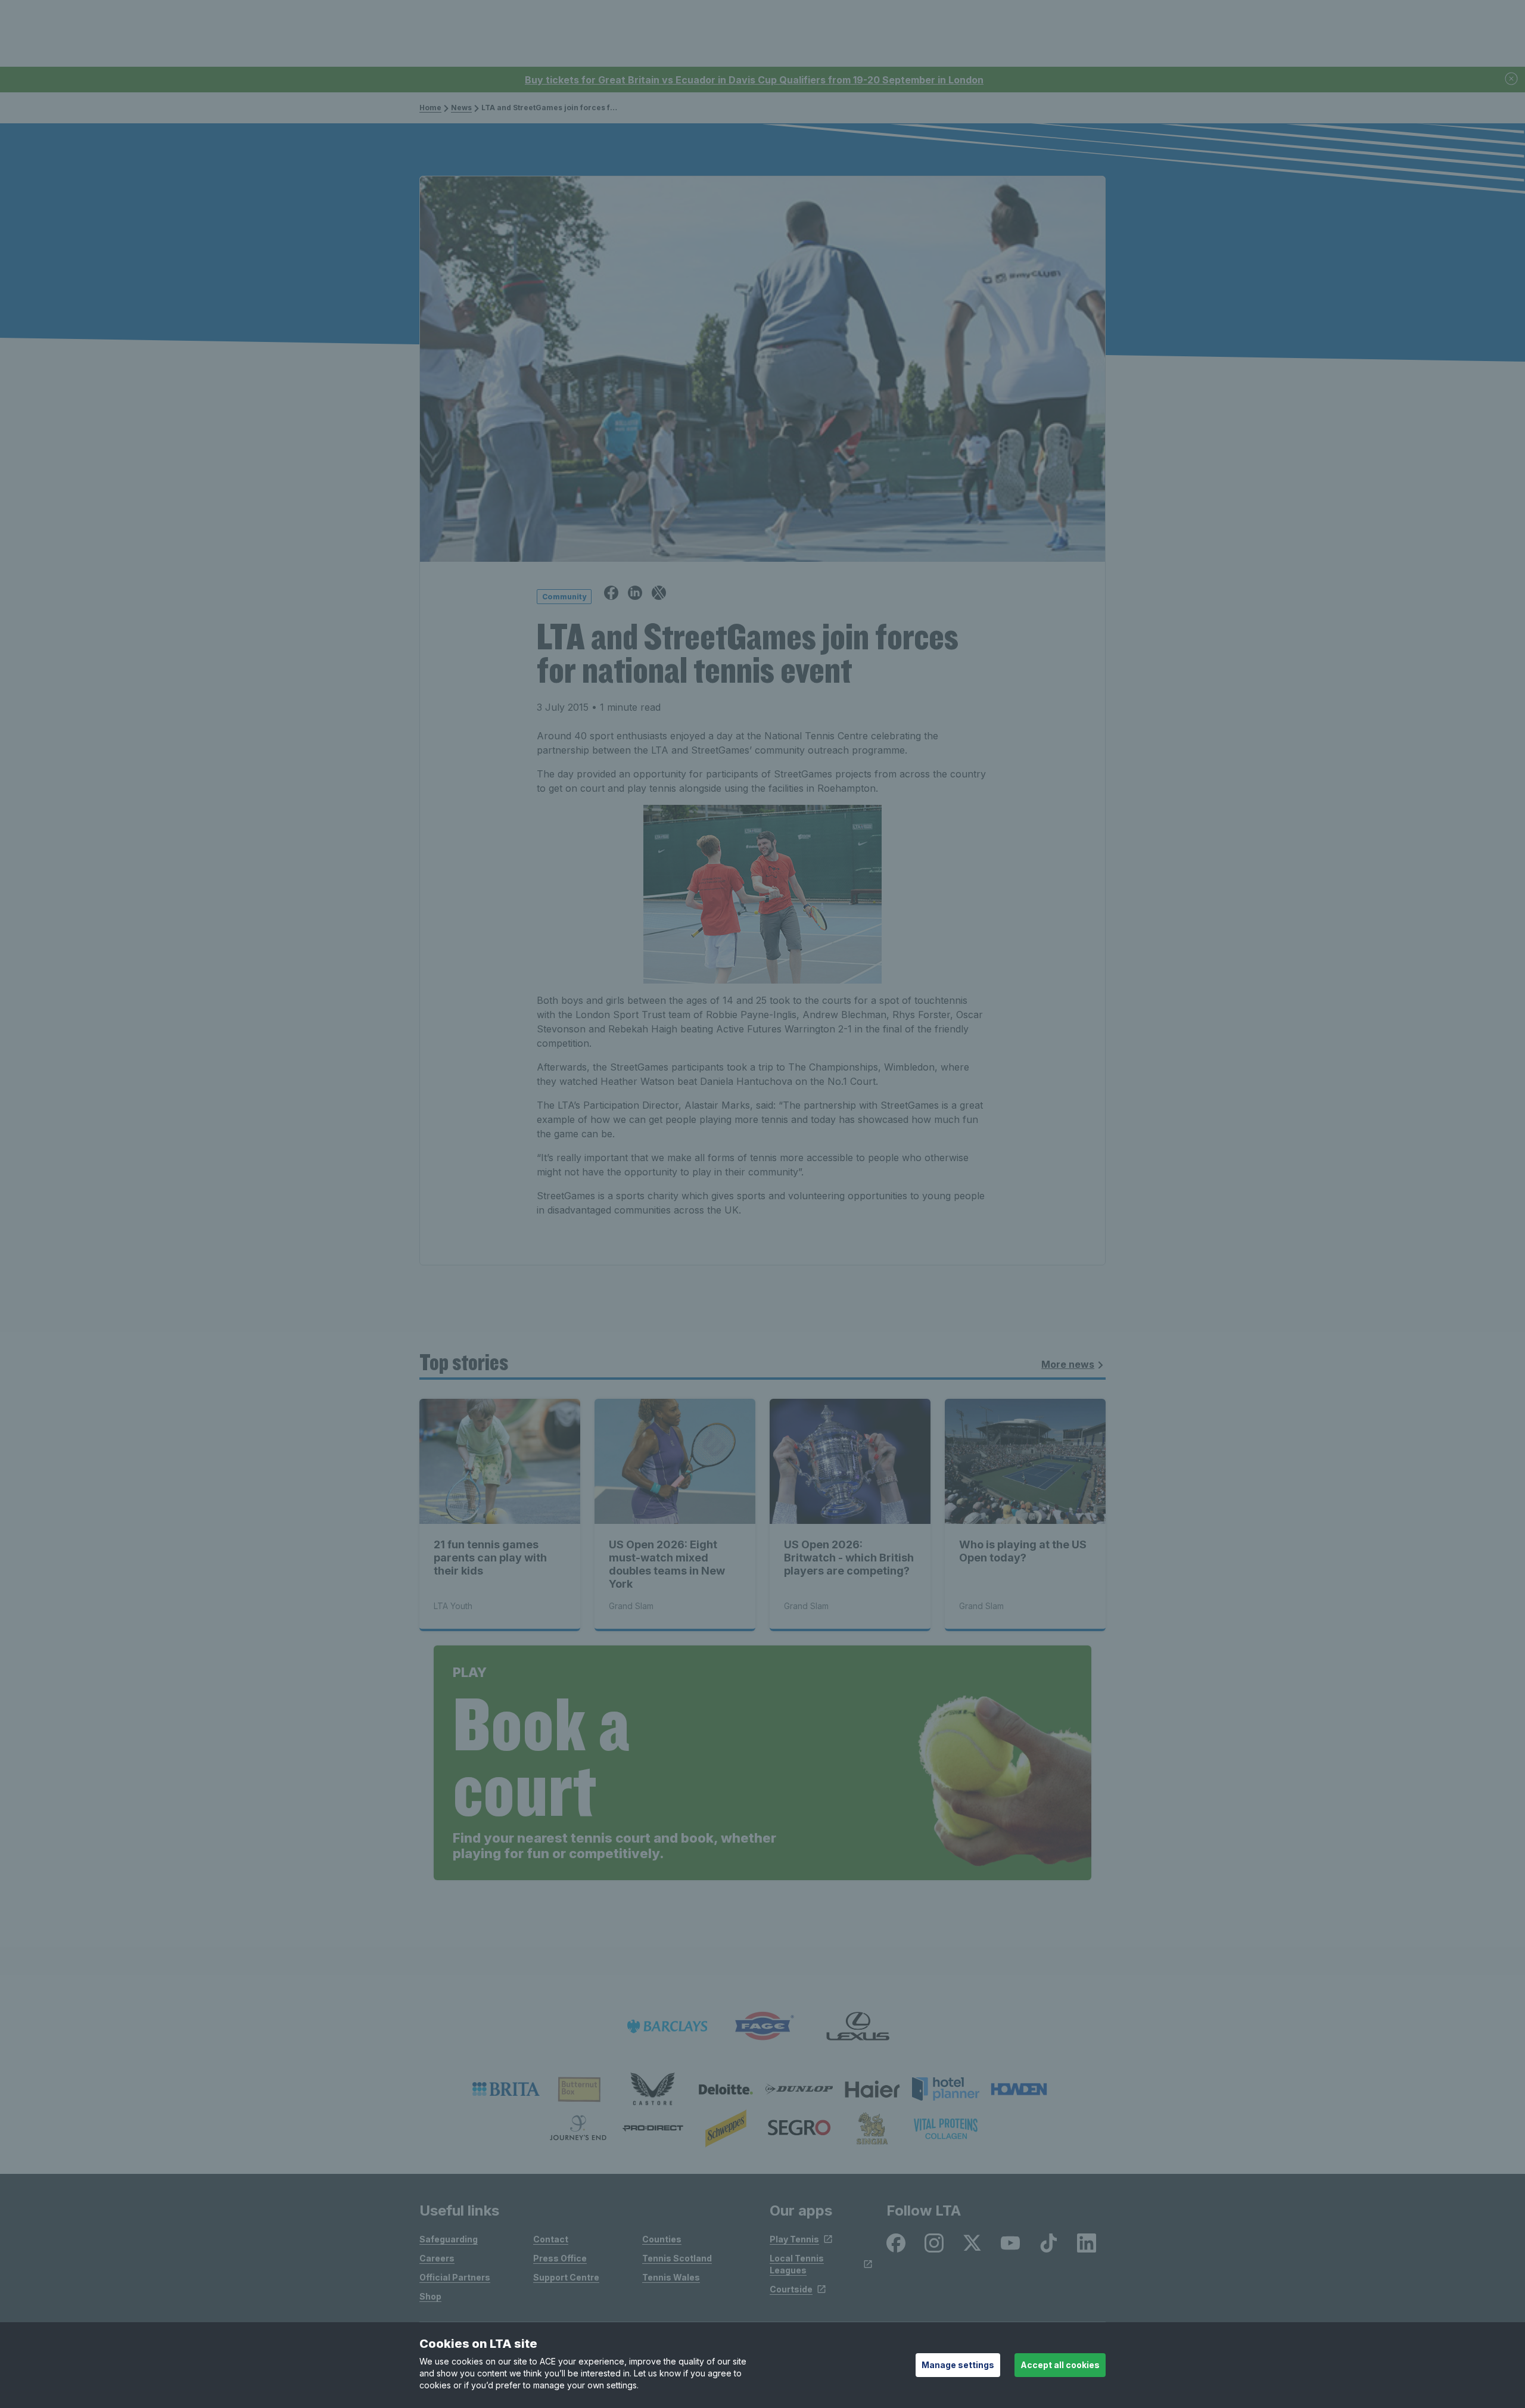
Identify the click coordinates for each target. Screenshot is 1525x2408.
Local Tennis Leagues (797, 2264)
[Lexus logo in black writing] (858, 2026)
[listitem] (506, 2089)
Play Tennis (794, 2239)
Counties (662, 2239)
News (461, 108)
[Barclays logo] (667, 2026)
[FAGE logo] (762, 2026)
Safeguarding (449, 2239)
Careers (437, 2258)
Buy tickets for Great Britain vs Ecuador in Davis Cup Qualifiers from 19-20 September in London (754, 80)
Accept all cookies (1060, 2365)
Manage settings (958, 2365)
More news (1068, 1364)
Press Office (560, 2258)
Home (430, 108)
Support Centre (566, 2277)
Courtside (791, 2289)
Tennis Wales (671, 2277)
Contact (551, 2239)
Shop (430, 2296)
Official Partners (455, 2277)
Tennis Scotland (677, 2258)
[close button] (1512, 80)
